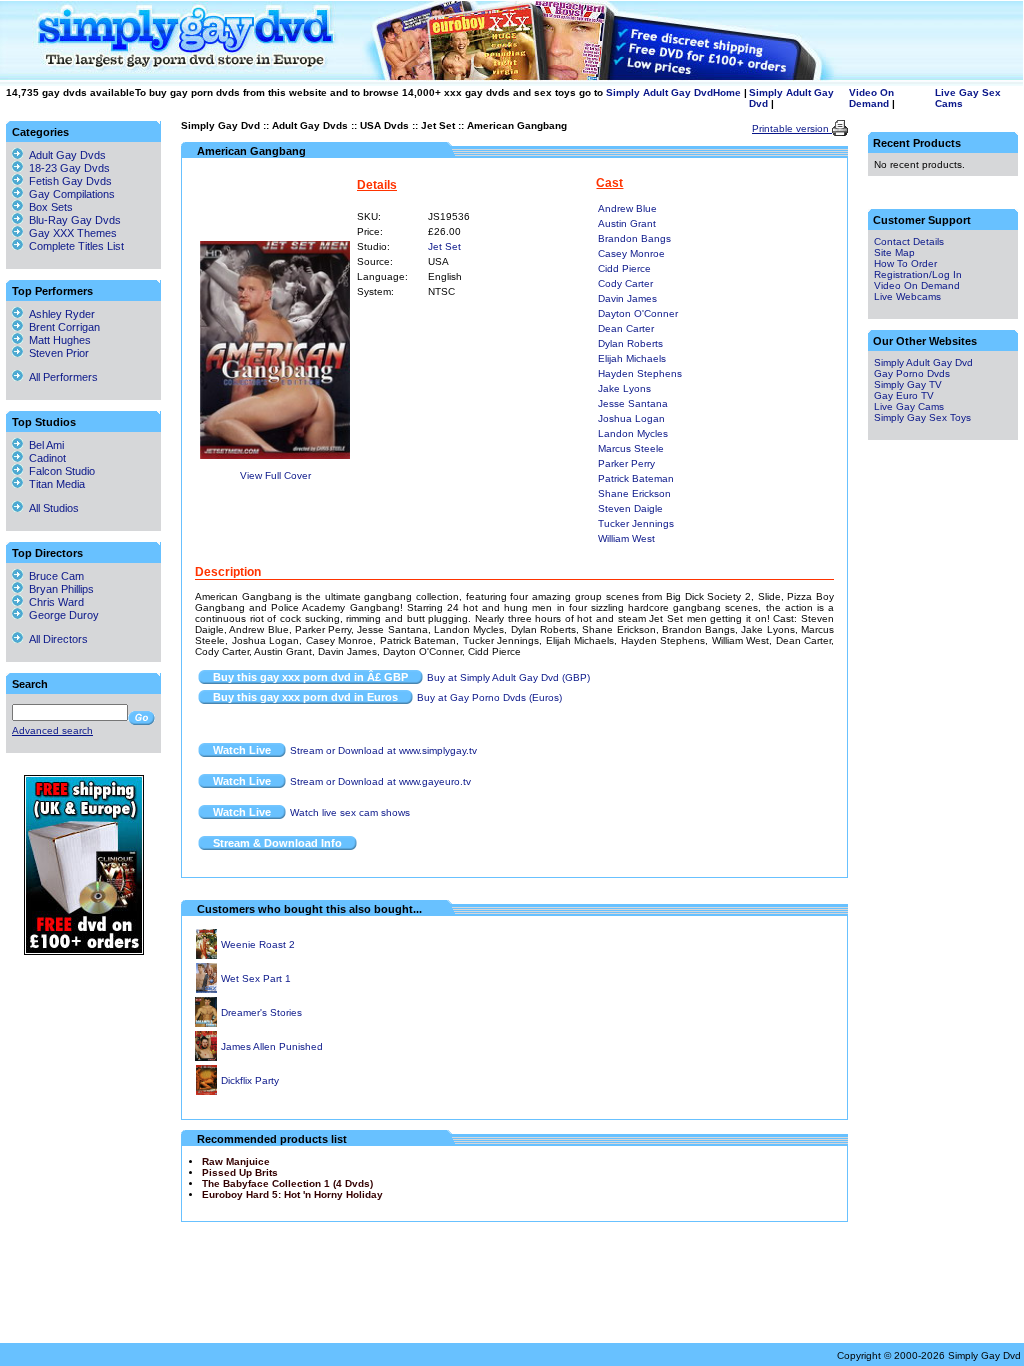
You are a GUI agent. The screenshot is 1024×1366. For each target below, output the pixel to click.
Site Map (894, 252)
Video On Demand (871, 98)
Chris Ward (53, 602)
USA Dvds (384, 125)
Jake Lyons (624, 388)
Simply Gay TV (908, 384)
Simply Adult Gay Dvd (659, 92)
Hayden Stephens (640, 373)
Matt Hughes (57, 340)
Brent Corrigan (61, 327)
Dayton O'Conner (638, 313)
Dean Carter (626, 328)
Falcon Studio (59, 471)
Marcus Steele (631, 448)
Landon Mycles (633, 433)
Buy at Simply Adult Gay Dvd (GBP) (508, 677)
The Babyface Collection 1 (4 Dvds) (287, 1183)
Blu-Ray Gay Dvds (75, 220)
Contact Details (909, 241)
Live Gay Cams (909, 406)
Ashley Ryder (59, 314)
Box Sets (51, 207)
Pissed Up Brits (240, 1172)
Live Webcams (907, 296)
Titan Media (54, 484)
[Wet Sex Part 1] (206, 989)
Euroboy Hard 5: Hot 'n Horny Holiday (292, 1194)
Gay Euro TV (904, 395)
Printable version (792, 128)
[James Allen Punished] (205, 1057)
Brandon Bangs (634, 238)
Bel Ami (43, 445)
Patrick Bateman (636, 478)
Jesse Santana (633, 403)
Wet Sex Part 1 (256, 978)
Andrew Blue (627, 208)
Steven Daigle (630, 508)
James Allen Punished (272, 1046)
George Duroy (61, 615)
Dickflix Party (250, 1080)
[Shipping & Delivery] (84, 951)
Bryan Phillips (58, 589)
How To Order (905, 263)
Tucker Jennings (636, 523)
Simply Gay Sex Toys (922, 417)
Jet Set (438, 125)
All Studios (51, 508)
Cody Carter (625, 283)
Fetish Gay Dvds (70, 181)
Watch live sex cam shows (350, 812)
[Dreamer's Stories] (206, 1023)
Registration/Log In (918, 274)
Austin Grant (627, 223)
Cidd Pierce (624, 268)
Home (727, 92)
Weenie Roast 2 (258, 944)
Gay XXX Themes (73, 233)
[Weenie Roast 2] (206, 955)
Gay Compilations (72, 194)
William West (626, 538)
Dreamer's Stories (261, 1012)
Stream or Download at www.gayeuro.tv (380, 781)
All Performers (60, 377)
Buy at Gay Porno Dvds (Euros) (489, 697)
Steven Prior (56, 353)
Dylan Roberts (630, 343)
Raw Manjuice (236, 1161)
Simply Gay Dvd (220, 125)
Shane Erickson (634, 493)
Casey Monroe (631, 253)
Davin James (627, 298)
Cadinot (44, 458)
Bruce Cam (53, 576)
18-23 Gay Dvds (69, 168)
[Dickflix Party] (206, 1091)
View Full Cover (275, 475)
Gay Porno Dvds (912, 373)
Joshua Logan (631, 418)
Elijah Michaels (632, 358)
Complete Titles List (73, 246)
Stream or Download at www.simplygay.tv (383, 750)
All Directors (55, 639)
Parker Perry (626, 463)
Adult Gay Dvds (310, 125)
